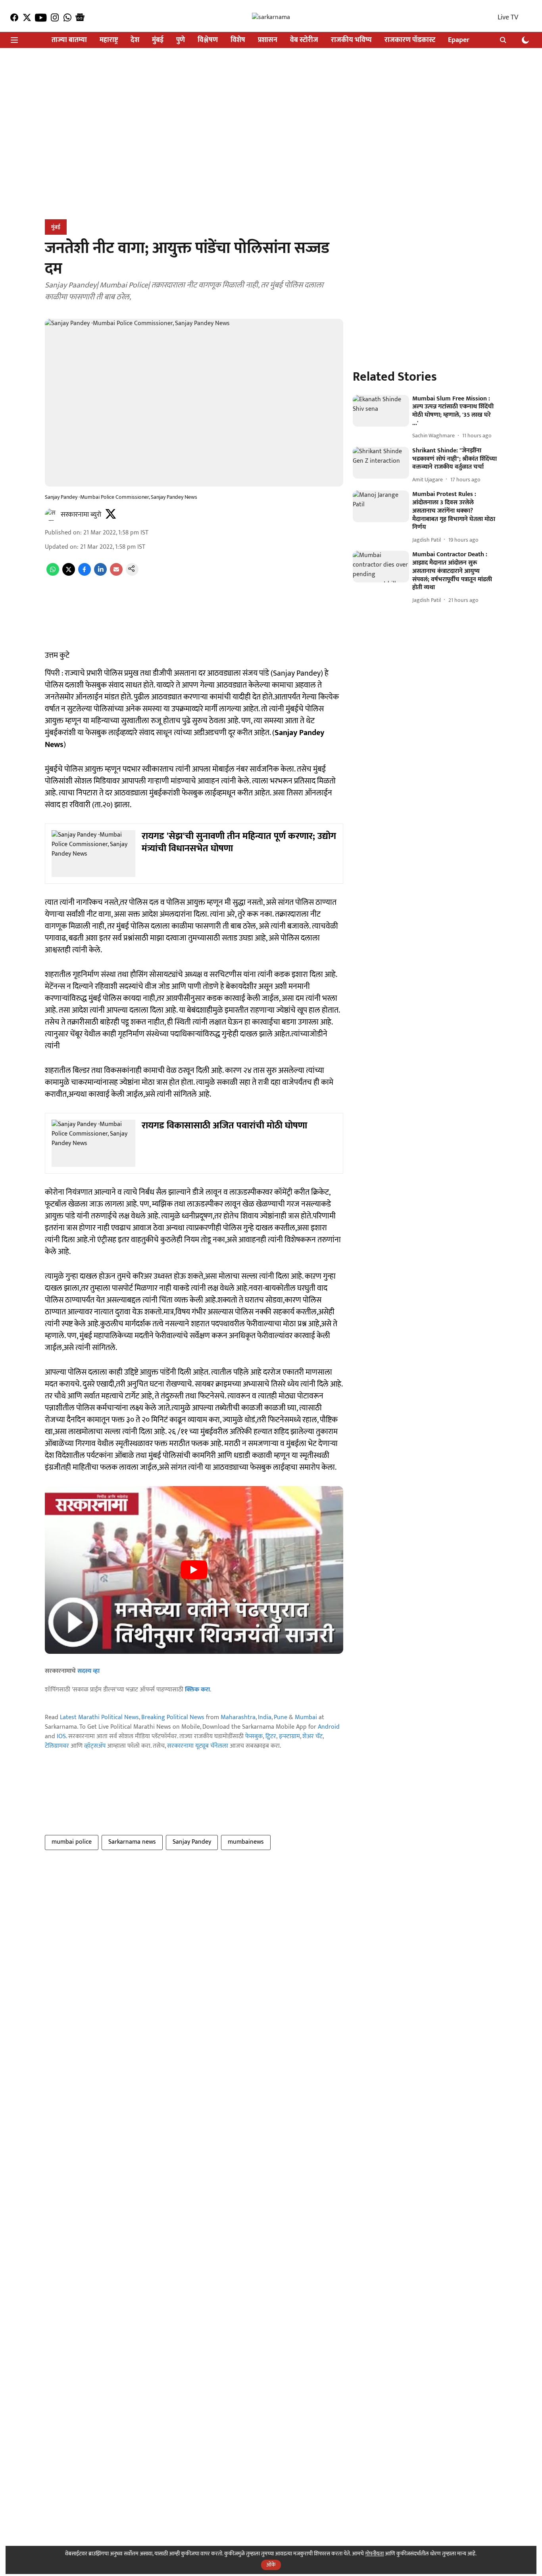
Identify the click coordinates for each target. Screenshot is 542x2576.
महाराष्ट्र (109, 40)
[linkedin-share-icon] (100, 574)
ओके (271, 2565)
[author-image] (51, 515)
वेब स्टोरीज (304, 40)
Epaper (459, 40)
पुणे (181, 40)
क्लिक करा (197, 1690)
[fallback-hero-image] (381, 411)
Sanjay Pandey (192, 1842)
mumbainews (246, 1842)
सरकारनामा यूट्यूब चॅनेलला (198, 1746)
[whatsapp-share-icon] (53, 574)
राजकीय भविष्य (351, 40)
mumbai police (72, 1842)
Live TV (508, 17)
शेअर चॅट (312, 1736)
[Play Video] (194, 1570)
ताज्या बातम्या (69, 40)
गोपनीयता (374, 2554)
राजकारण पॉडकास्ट (410, 40)
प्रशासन (268, 40)
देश (135, 40)
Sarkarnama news (132, 1842)
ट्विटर (271, 1736)
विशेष (238, 40)
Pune (281, 1717)
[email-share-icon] (116, 574)
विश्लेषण (208, 40)
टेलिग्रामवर (57, 1746)
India (265, 1717)
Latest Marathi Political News (99, 1717)
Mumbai (306, 1717)
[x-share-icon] (69, 574)
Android (329, 1727)
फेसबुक (254, 1736)
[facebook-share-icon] (85, 574)
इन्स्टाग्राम (289, 1736)
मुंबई (158, 40)
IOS (61, 1736)
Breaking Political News (173, 1717)
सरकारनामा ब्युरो (81, 515)
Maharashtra (238, 1717)
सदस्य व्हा (88, 1671)
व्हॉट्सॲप (95, 1746)
